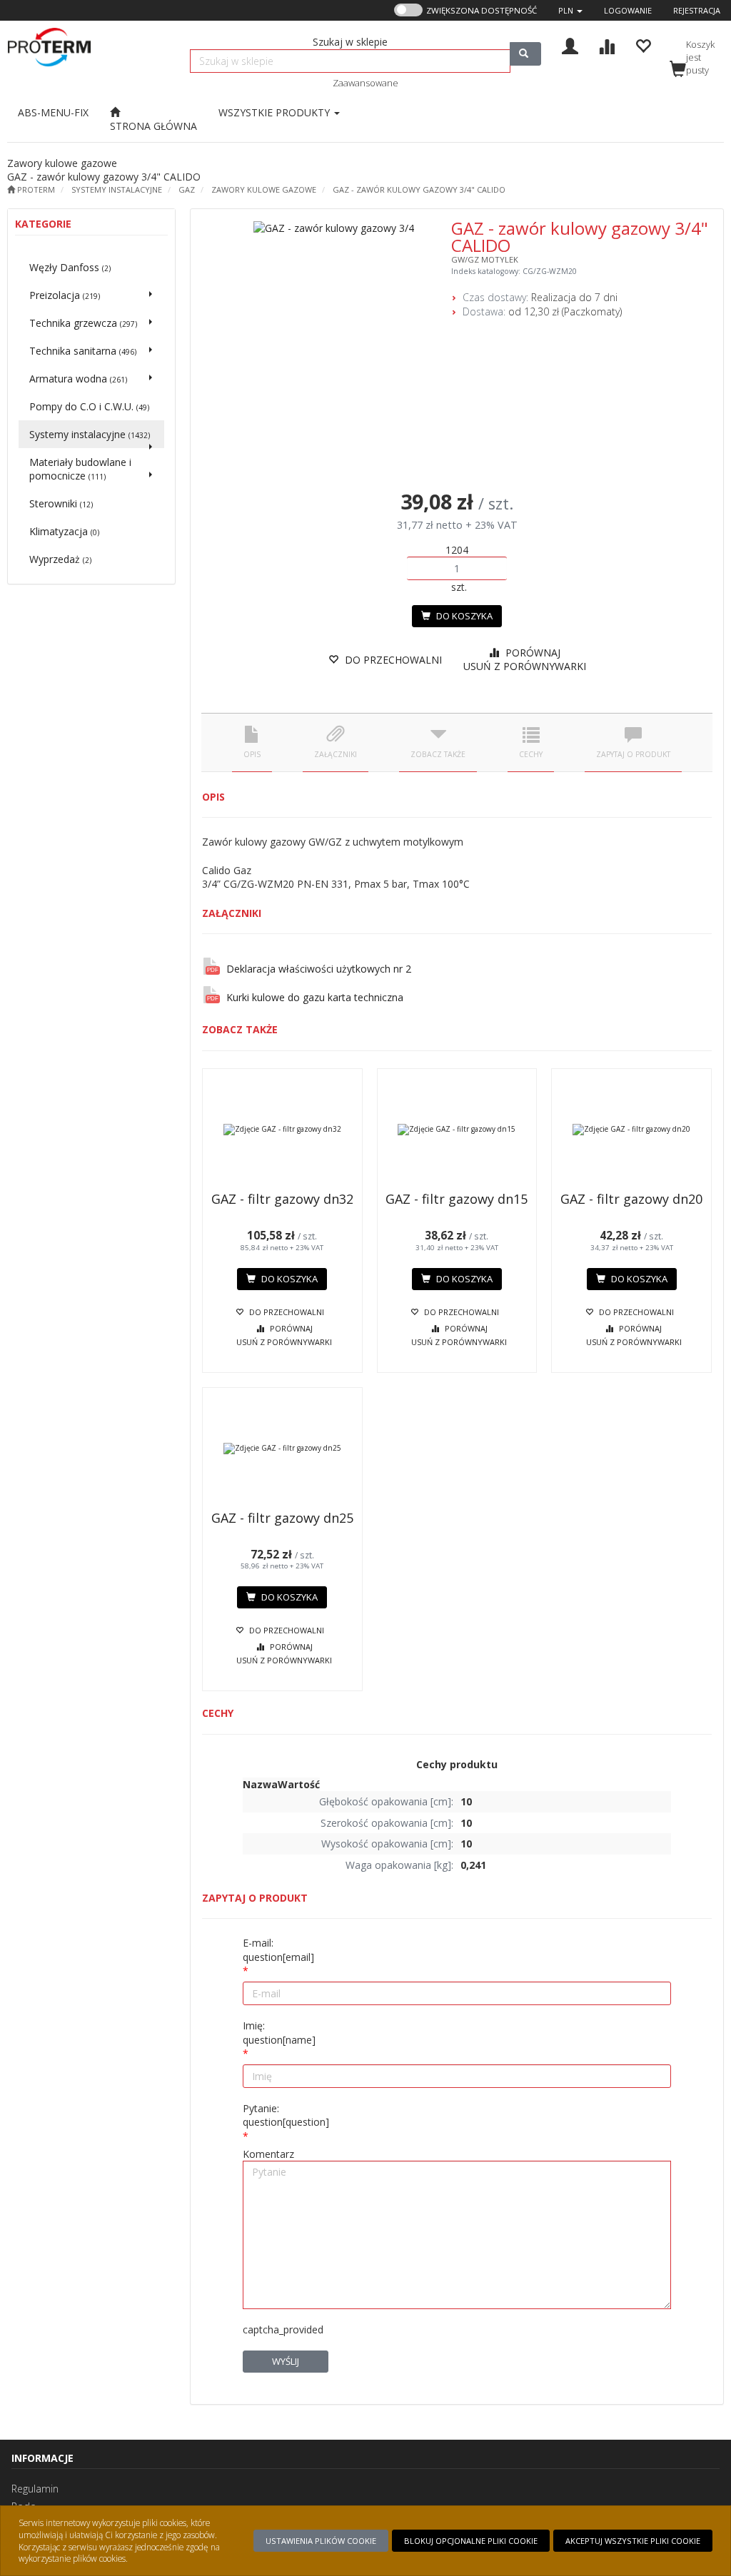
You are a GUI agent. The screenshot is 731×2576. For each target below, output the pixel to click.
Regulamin (35, 2489)
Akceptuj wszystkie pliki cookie (633, 2541)
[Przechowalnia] (643, 45)
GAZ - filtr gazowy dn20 (631, 1199)
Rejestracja (697, 10)
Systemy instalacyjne (117, 189)
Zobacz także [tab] (438, 754)
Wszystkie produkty (276, 112)
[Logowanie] (570, 45)
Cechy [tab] (531, 754)
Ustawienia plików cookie (321, 2541)
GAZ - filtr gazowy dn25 (282, 1518)
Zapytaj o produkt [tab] (633, 754)
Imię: (279, 2033)
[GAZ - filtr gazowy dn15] (457, 1130)
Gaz (187, 189)
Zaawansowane (365, 83)
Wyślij (286, 2361)
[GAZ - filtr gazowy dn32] (282, 1130)
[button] (570, 10)
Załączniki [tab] (336, 754)
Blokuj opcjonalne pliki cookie (471, 2541)
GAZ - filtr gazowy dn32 (282, 1199)
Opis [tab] (252, 754)
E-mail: (278, 1950)
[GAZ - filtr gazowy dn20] (631, 1130)
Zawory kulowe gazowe (264, 189)
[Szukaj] (525, 54)
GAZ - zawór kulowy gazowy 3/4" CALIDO (419, 189)
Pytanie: (286, 2115)
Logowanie (628, 10)
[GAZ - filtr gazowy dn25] (282, 1449)
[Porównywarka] (606, 45)
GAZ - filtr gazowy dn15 (457, 1199)
